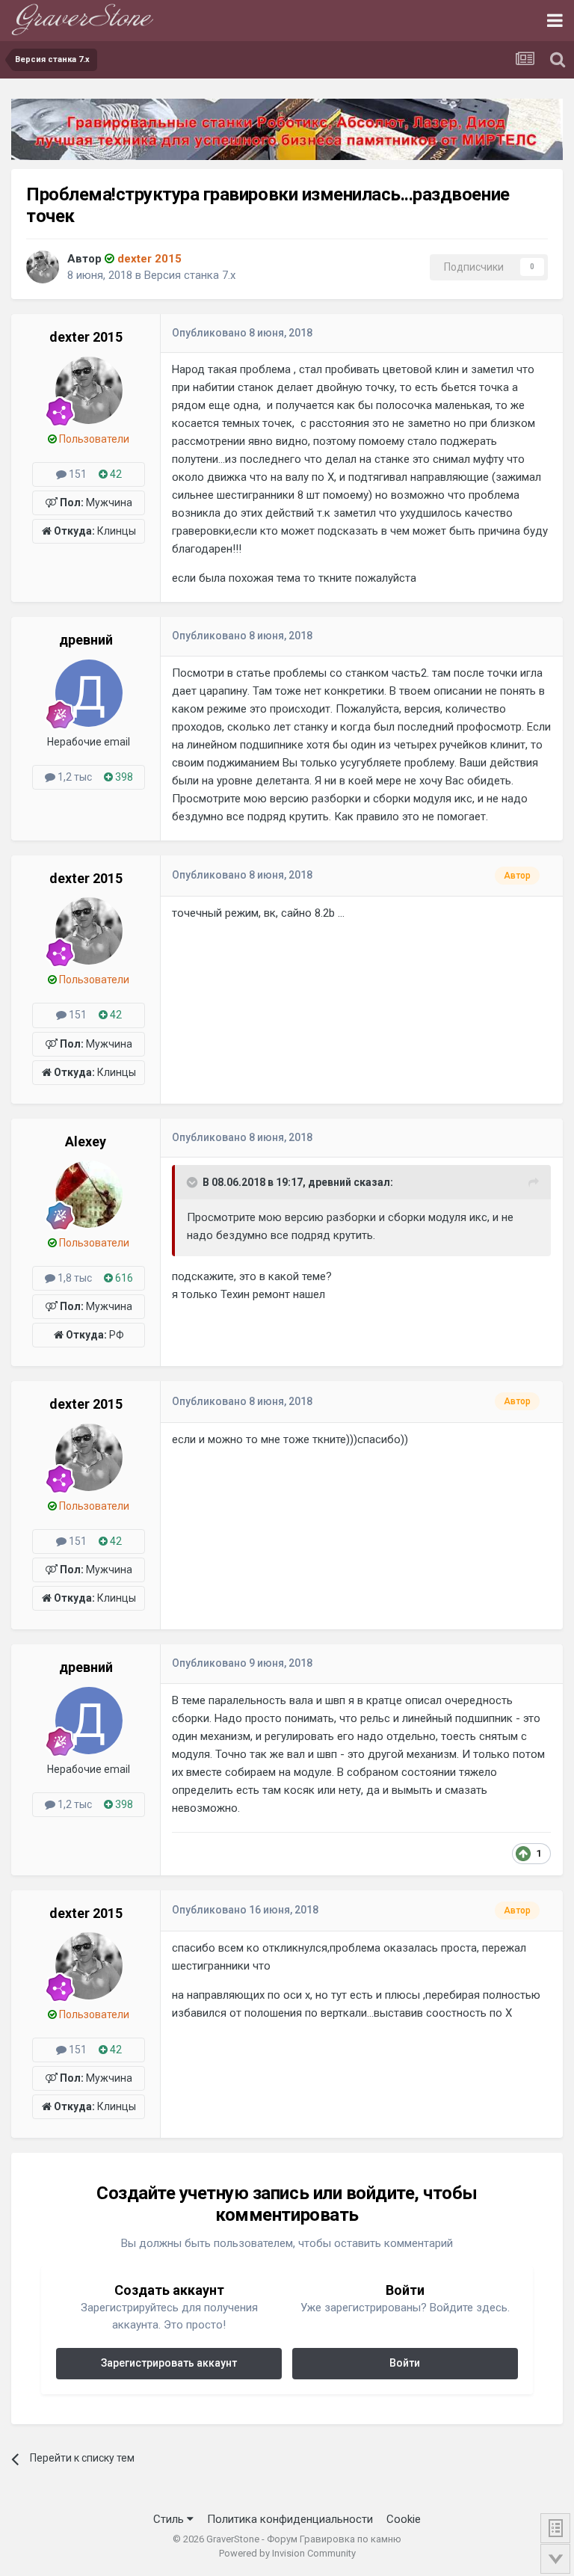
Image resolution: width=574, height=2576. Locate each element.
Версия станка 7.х (190, 275)
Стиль (170, 2519)
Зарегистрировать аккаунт (169, 2363)
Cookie (404, 2519)
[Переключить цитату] (194, 1182)
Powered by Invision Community (287, 2553)
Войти (405, 2363)
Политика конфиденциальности (290, 2519)
